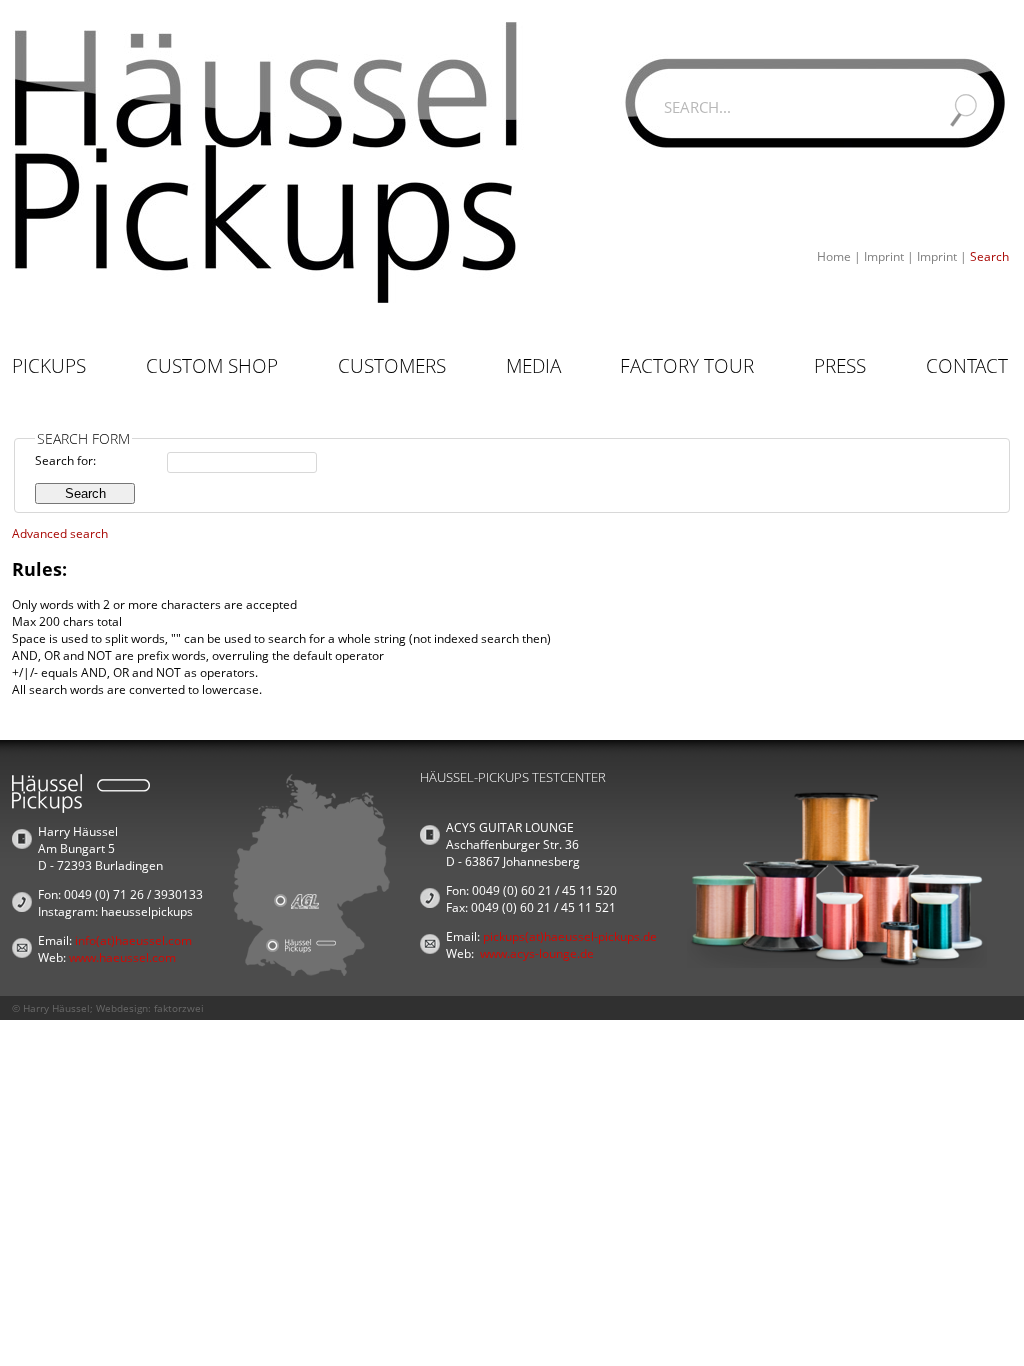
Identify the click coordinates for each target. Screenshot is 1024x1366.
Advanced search (60, 533)
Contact (967, 366)
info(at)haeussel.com (133, 940)
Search (989, 256)
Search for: (65, 460)
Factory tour (687, 366)
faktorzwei (179, 1008)
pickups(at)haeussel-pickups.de (570, 936)
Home (834, 256)
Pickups (49, 366)
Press (840, 366)
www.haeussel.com (122, 957)
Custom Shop (212, 366)
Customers (392, 366)
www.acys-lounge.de (537, 953)
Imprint (884, 256)
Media (533, 366)
